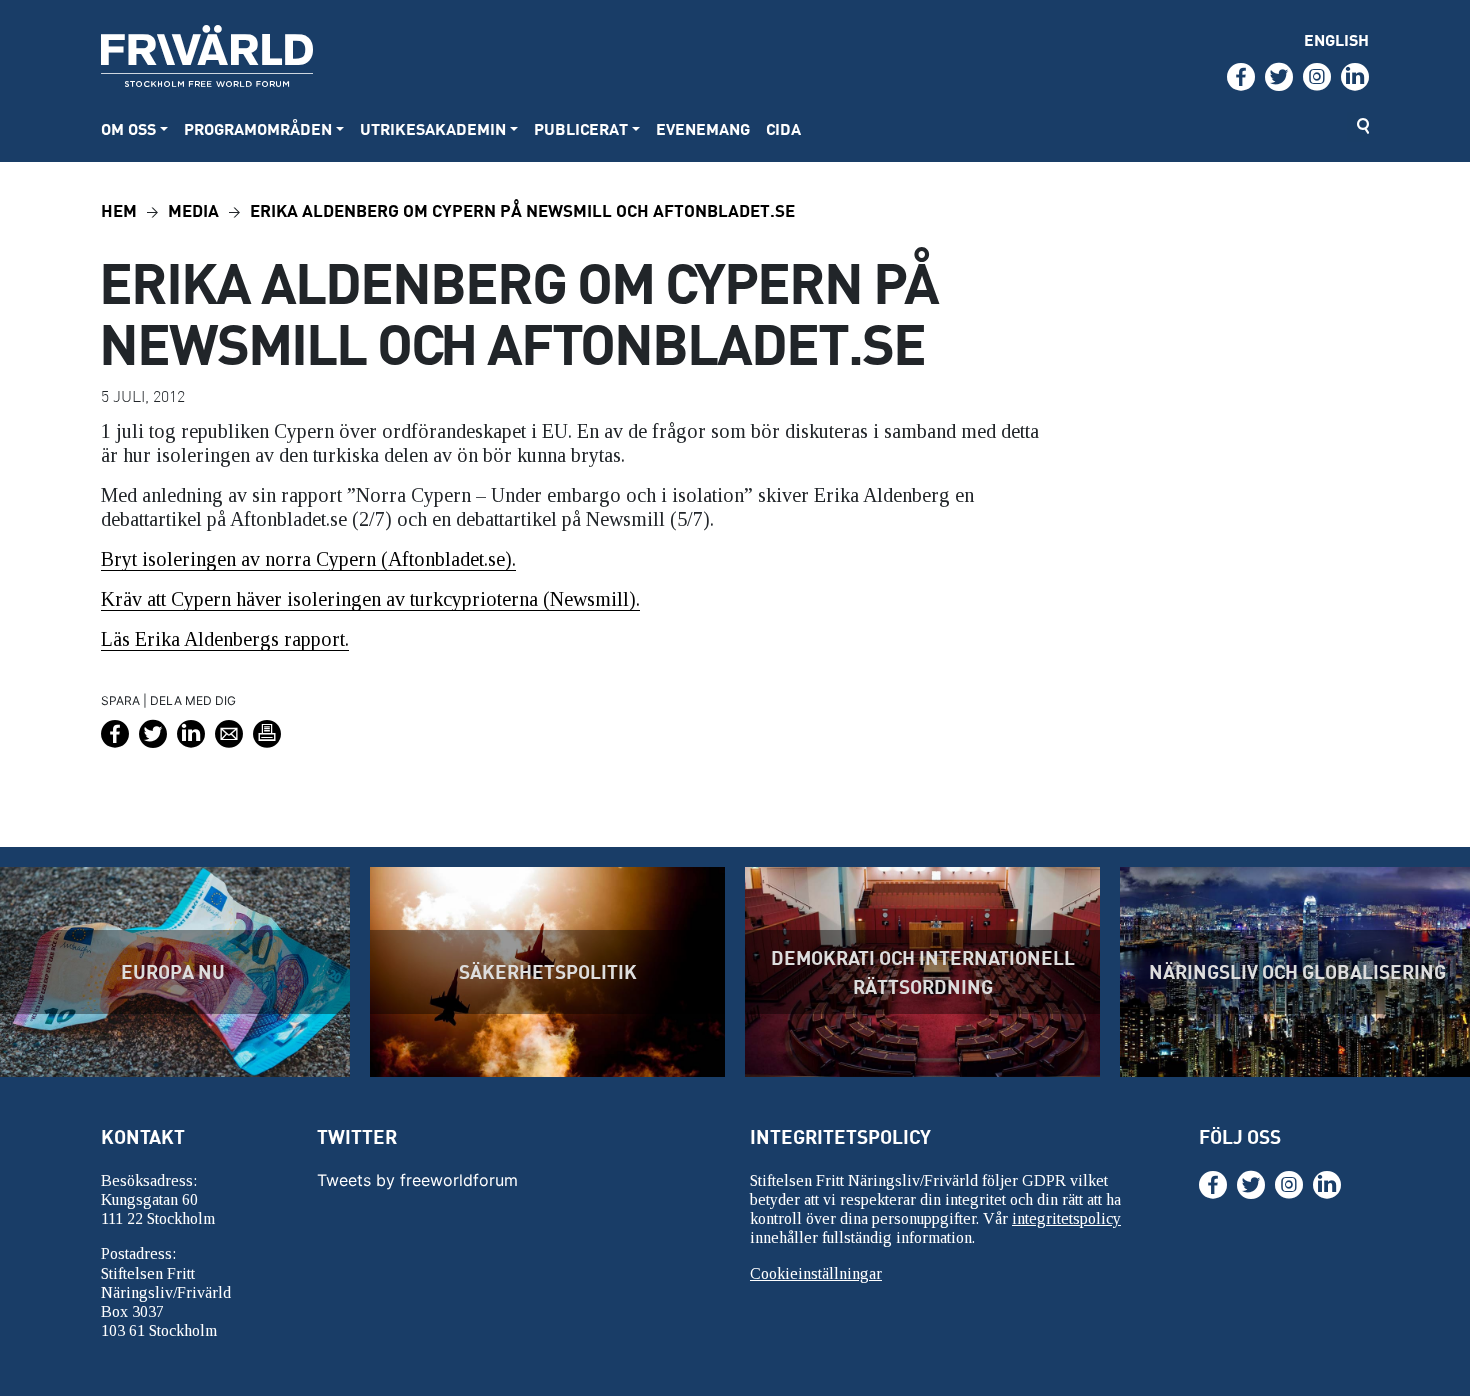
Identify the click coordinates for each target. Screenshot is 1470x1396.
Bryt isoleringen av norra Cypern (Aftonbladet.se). (308, 559)
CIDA (783, 128)
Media (193, 209)
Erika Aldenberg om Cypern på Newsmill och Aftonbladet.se (522, 209)
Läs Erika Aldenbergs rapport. (225, 639)
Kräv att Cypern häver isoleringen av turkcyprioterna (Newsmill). (370, 599)
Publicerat (581, 128)
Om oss (128, 128)
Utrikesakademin (433, 128)
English (1336, 39)
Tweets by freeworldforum (417, 1180)
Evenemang (703, 128)
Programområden (258, 128)
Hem (119, 209)
